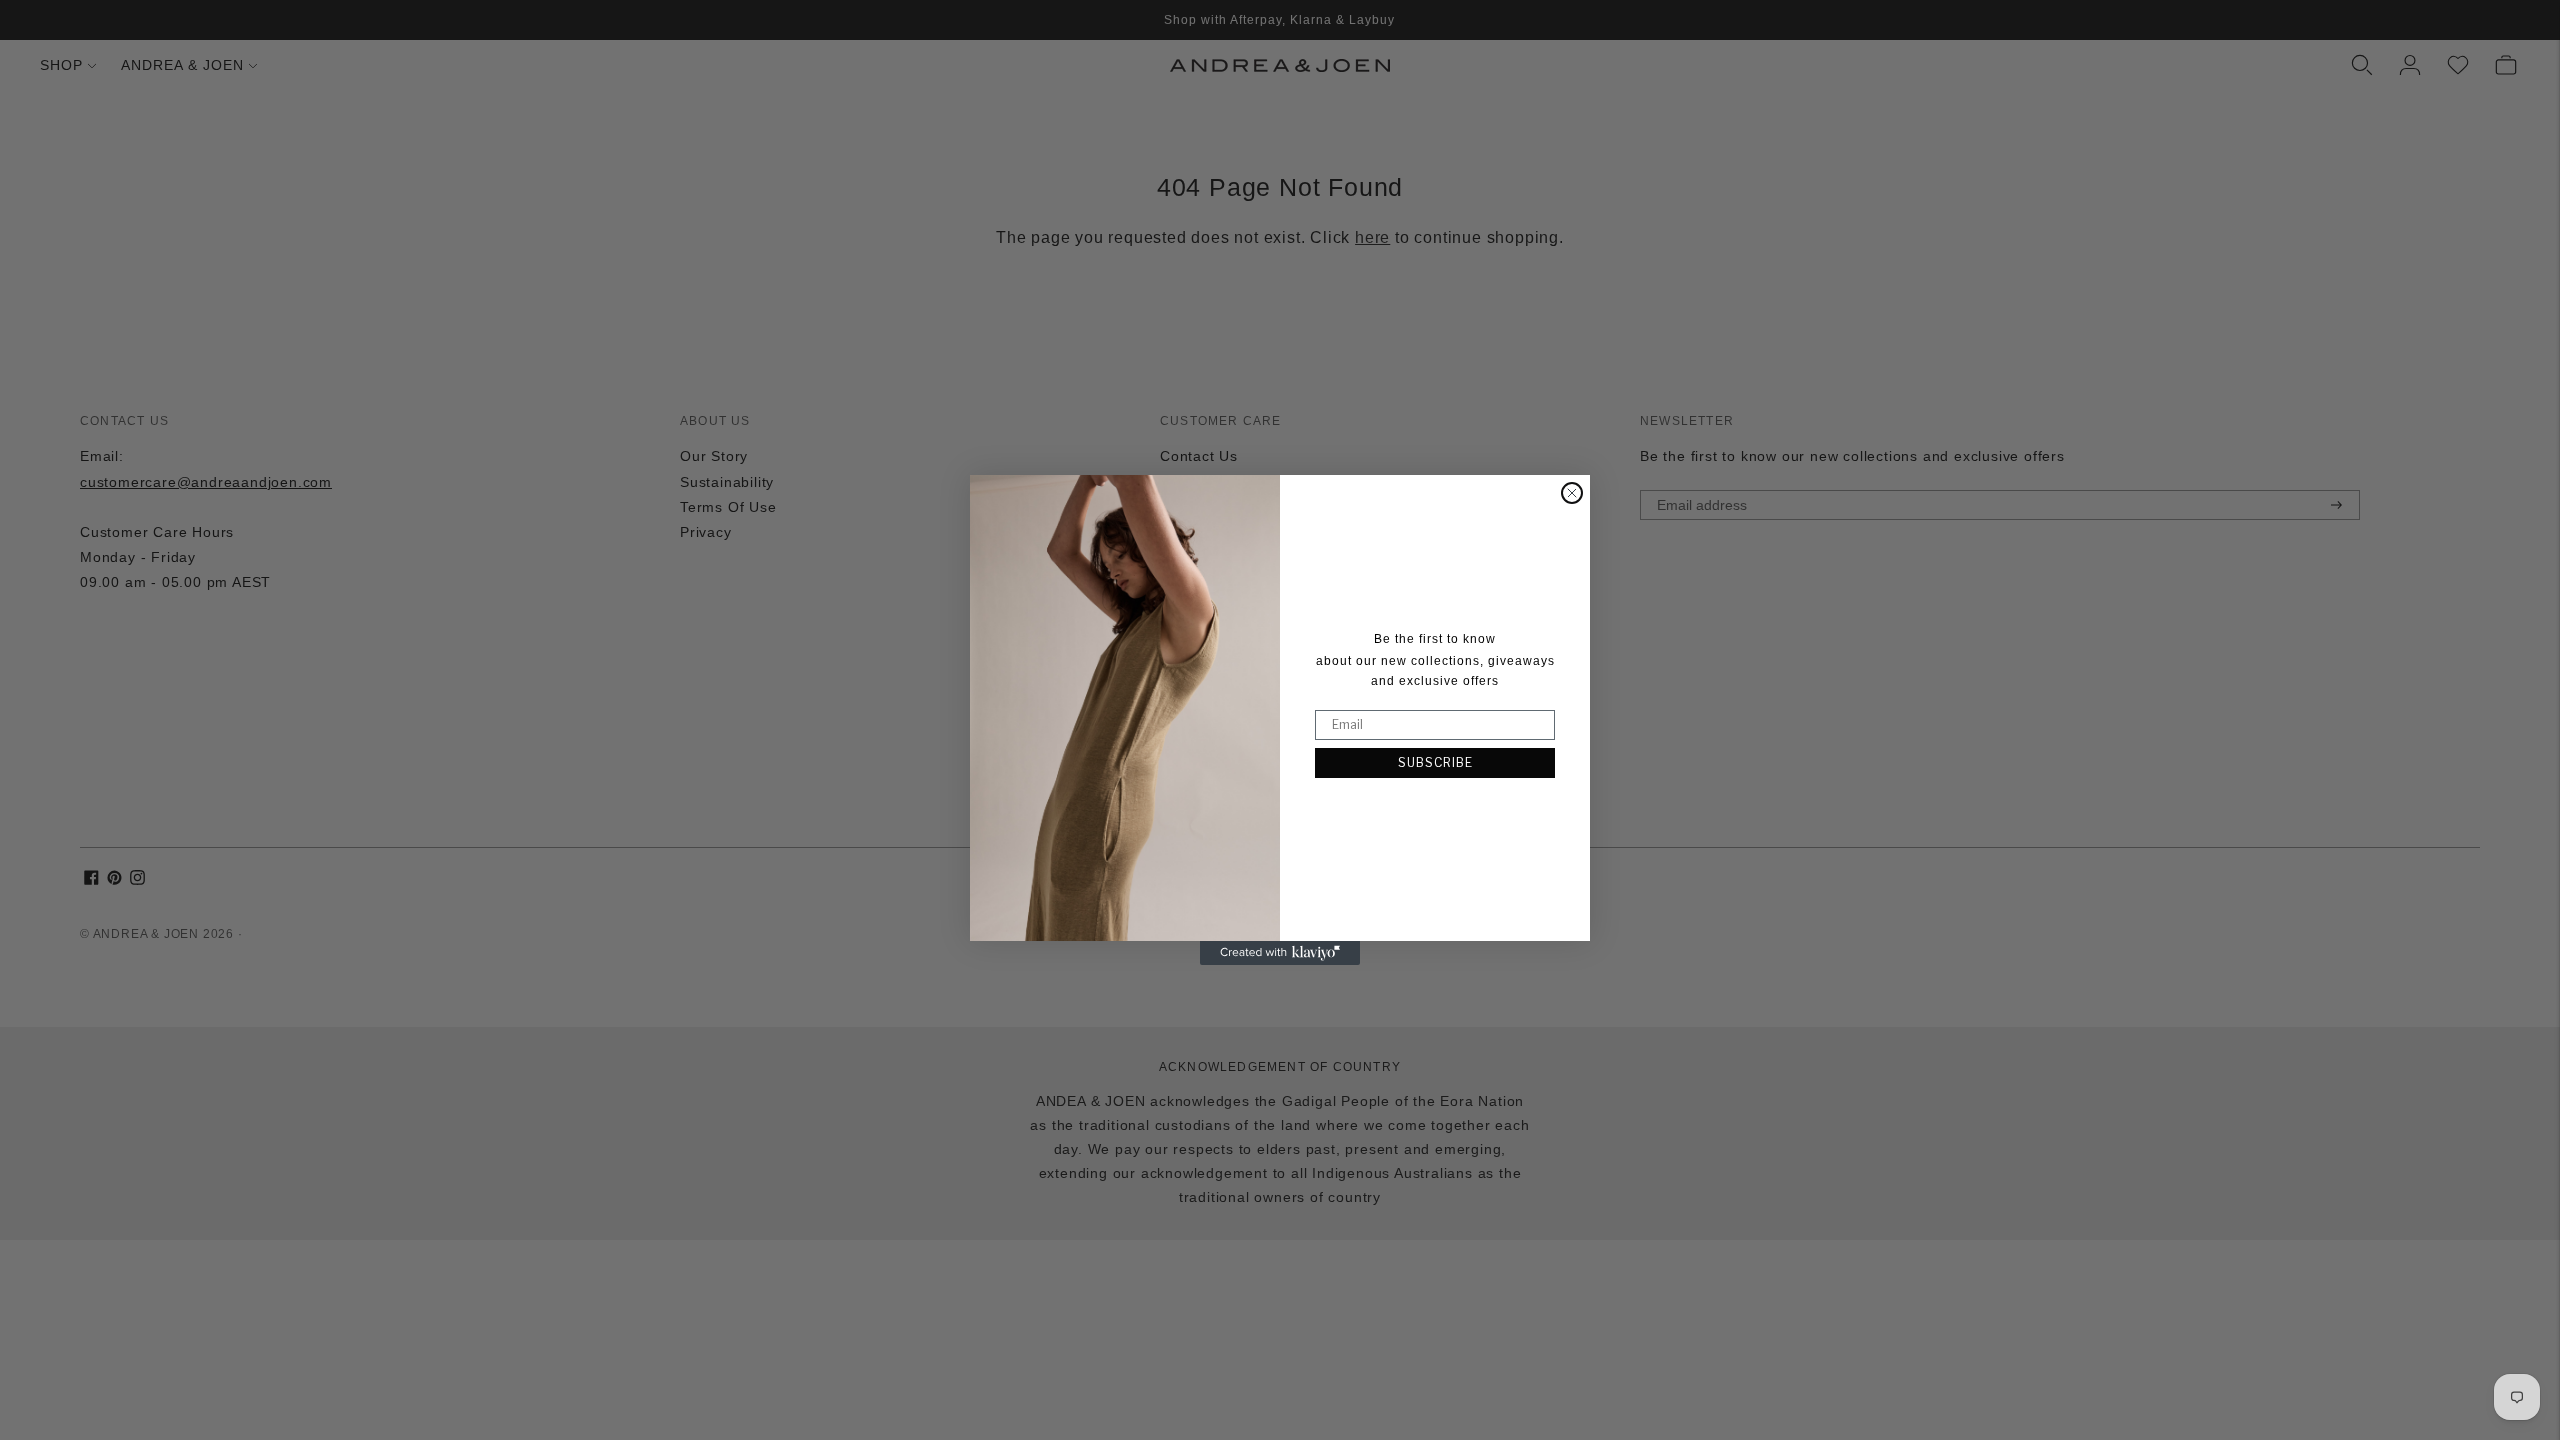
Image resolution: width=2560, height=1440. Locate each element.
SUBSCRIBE (1435, 762)
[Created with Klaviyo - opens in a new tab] (1280, 953)
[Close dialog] (1572, 493)
